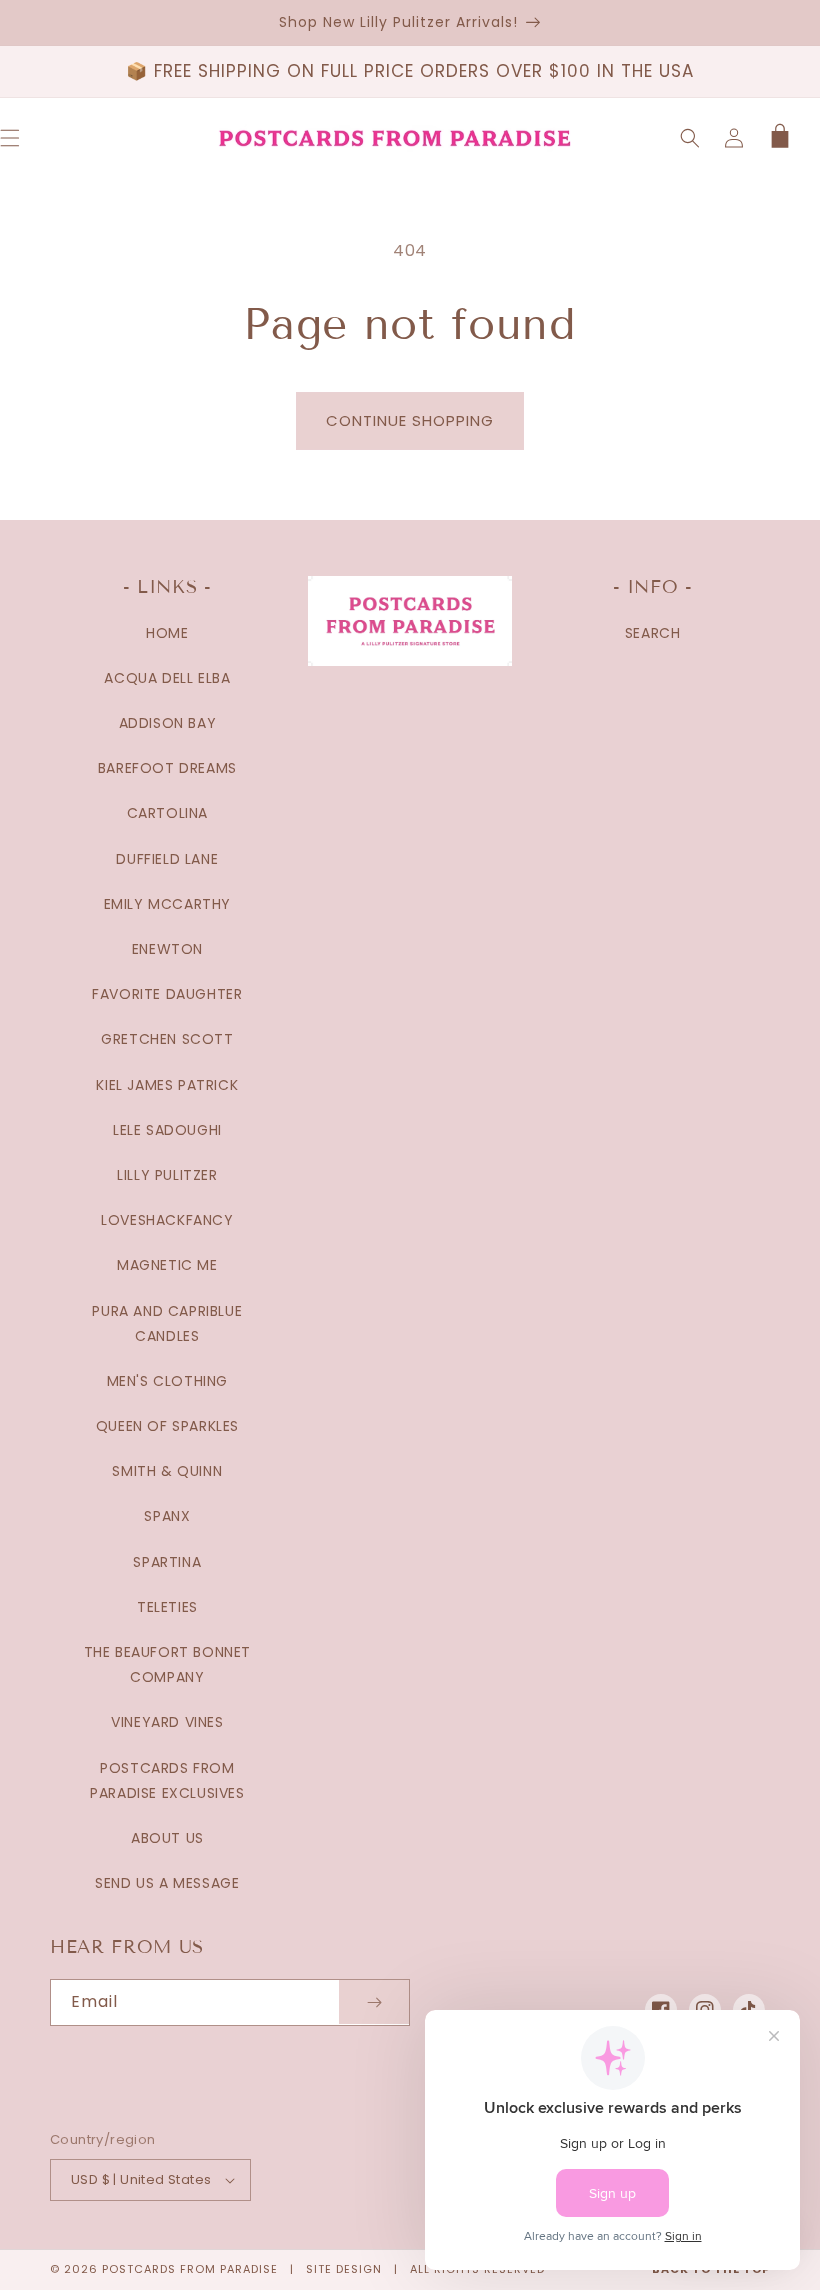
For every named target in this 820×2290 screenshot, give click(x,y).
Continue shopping (410, 420)
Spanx (167, 1516)
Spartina (167, 1562)
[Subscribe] (374, 2002)
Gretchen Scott (167, 1039)
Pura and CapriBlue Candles (167, 1323)
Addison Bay (168, 723)
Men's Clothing (167, 1381)
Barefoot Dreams (167, 768)
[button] (690, 138)
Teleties (167, 1607)
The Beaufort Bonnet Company (167, 1664)
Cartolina (167, 813)
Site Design (344, 2269)
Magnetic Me (167, 1265)
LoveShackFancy (167, 1220)
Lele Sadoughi (167, 1130)
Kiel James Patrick (167, 1085)
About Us (167, 1838)
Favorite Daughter (167, 994)
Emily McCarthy (167, 904)
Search (653, 633)
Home (167, 633)
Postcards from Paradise (190, 2269)
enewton (167, 949)
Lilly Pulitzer (167, 1175)
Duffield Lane (167, 859)
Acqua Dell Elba (167, 678)
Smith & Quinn (167, 1471)
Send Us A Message (167, 1883)
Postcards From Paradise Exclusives (167, 1780)
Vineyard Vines (167, 1722)
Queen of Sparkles (167, 1426)
